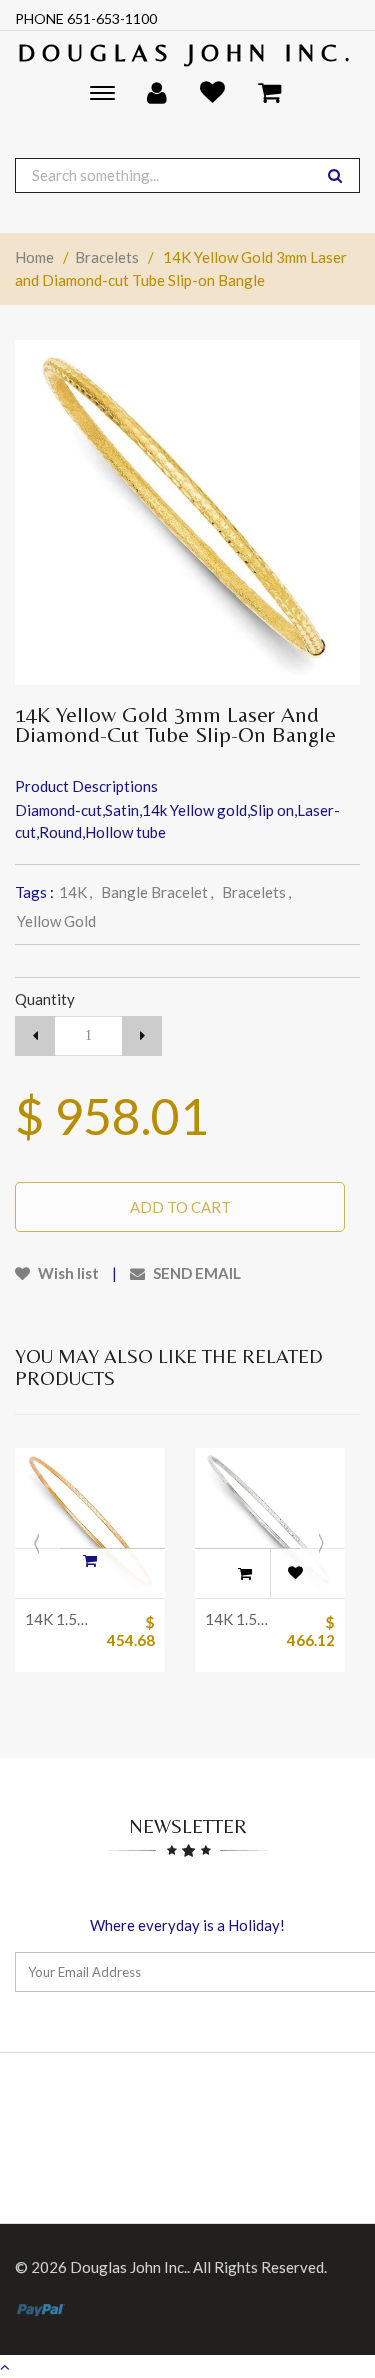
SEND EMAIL (195, 1273)
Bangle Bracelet (157, 892)
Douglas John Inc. (187, 52)
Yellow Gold (56, 921)
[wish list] (295, 1573)
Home (34, 257)
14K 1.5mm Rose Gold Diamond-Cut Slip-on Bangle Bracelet (60, 1619)
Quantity (45, 999)
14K (75, 892)
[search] (335, 175)
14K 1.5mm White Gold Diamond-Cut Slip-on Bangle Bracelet (240, 1619)
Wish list (67, 1273)
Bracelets (107, 257)
